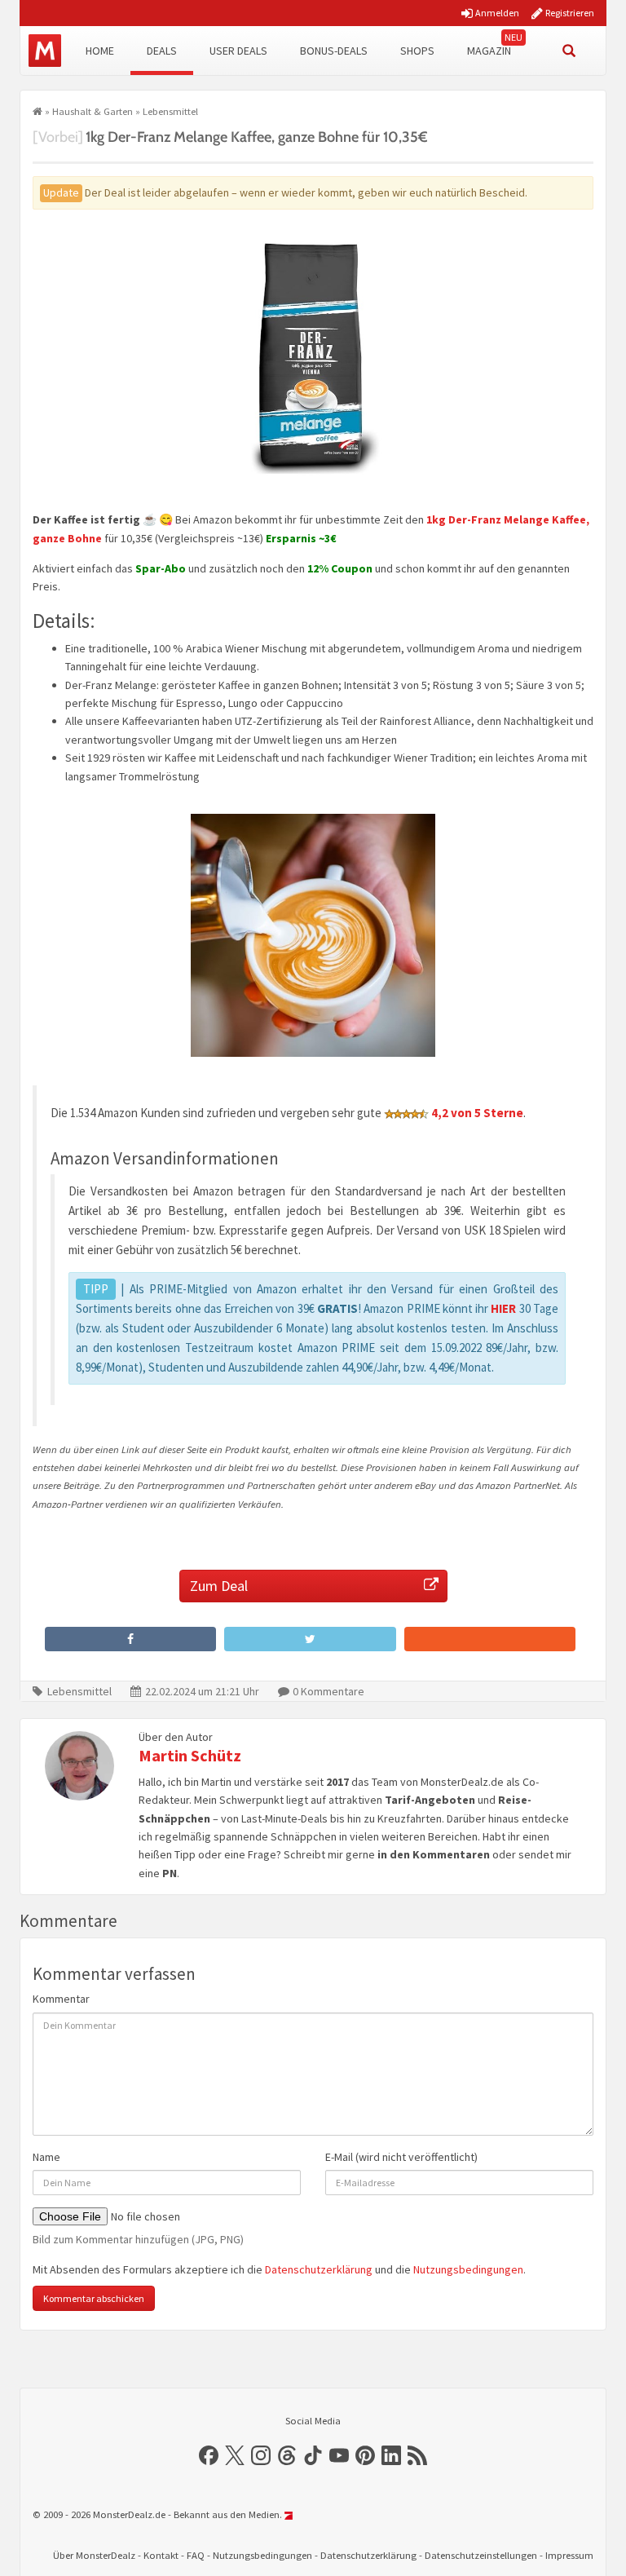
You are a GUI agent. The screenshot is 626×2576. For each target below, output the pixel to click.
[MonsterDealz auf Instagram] (261, 2455)
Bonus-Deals (334, 51)
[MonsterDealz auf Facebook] (209, 2455)
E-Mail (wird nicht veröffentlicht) (401, 2157)
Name (46, 2157)
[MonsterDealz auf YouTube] (339, 2455)
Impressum (569, 2555)
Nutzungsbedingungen (468, 2269)
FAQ (196, 2555)
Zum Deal (219, 1586)
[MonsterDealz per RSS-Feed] (417, 2455)
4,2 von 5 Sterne (477, 1112)
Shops (417, 51)
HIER (503, 1308)
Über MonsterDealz (94, 2555)
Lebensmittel (170, 111)
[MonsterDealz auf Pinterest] (365, 2455)
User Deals (238, 51)
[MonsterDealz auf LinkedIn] (391, 2455)
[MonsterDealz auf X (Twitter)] (235, 2455)
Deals (162, 51)
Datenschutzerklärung (319, 2269)
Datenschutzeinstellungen (481, 2555)
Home (100, 51)
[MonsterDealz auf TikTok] (313, 2455)
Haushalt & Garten (93, 111)
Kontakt (161, 2555)
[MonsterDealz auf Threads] (287, 2455)
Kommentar (61, 1999)
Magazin (489, 51)
